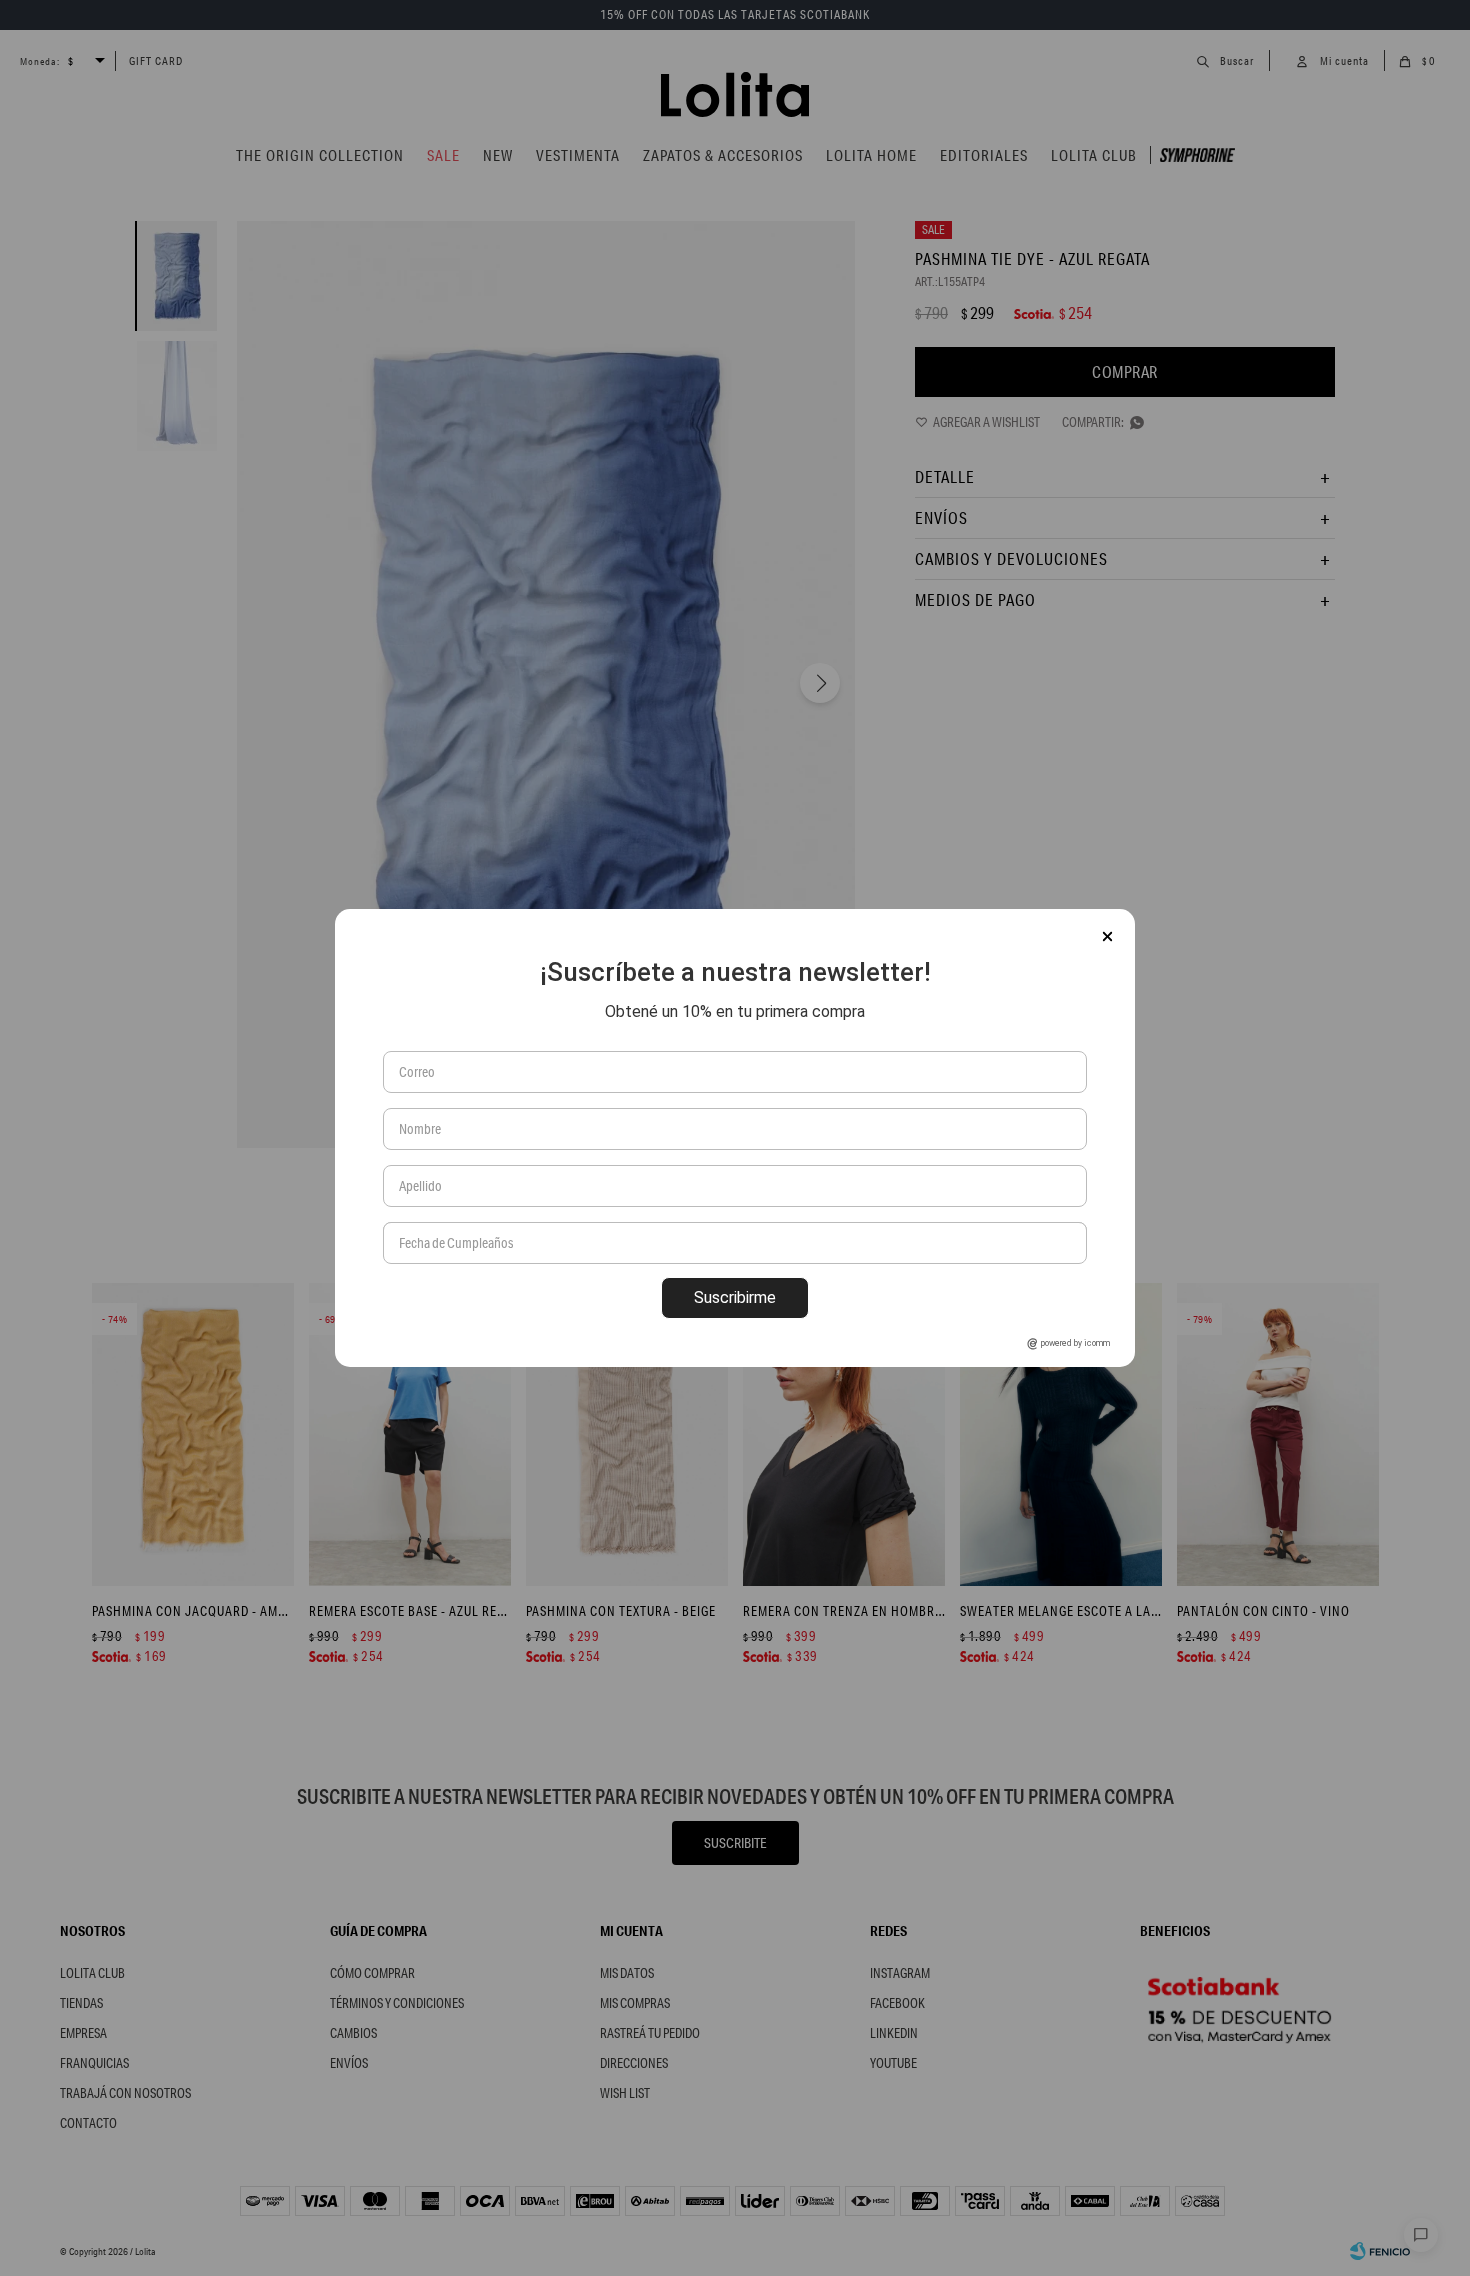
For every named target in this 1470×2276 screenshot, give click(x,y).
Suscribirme (735, 1297)
